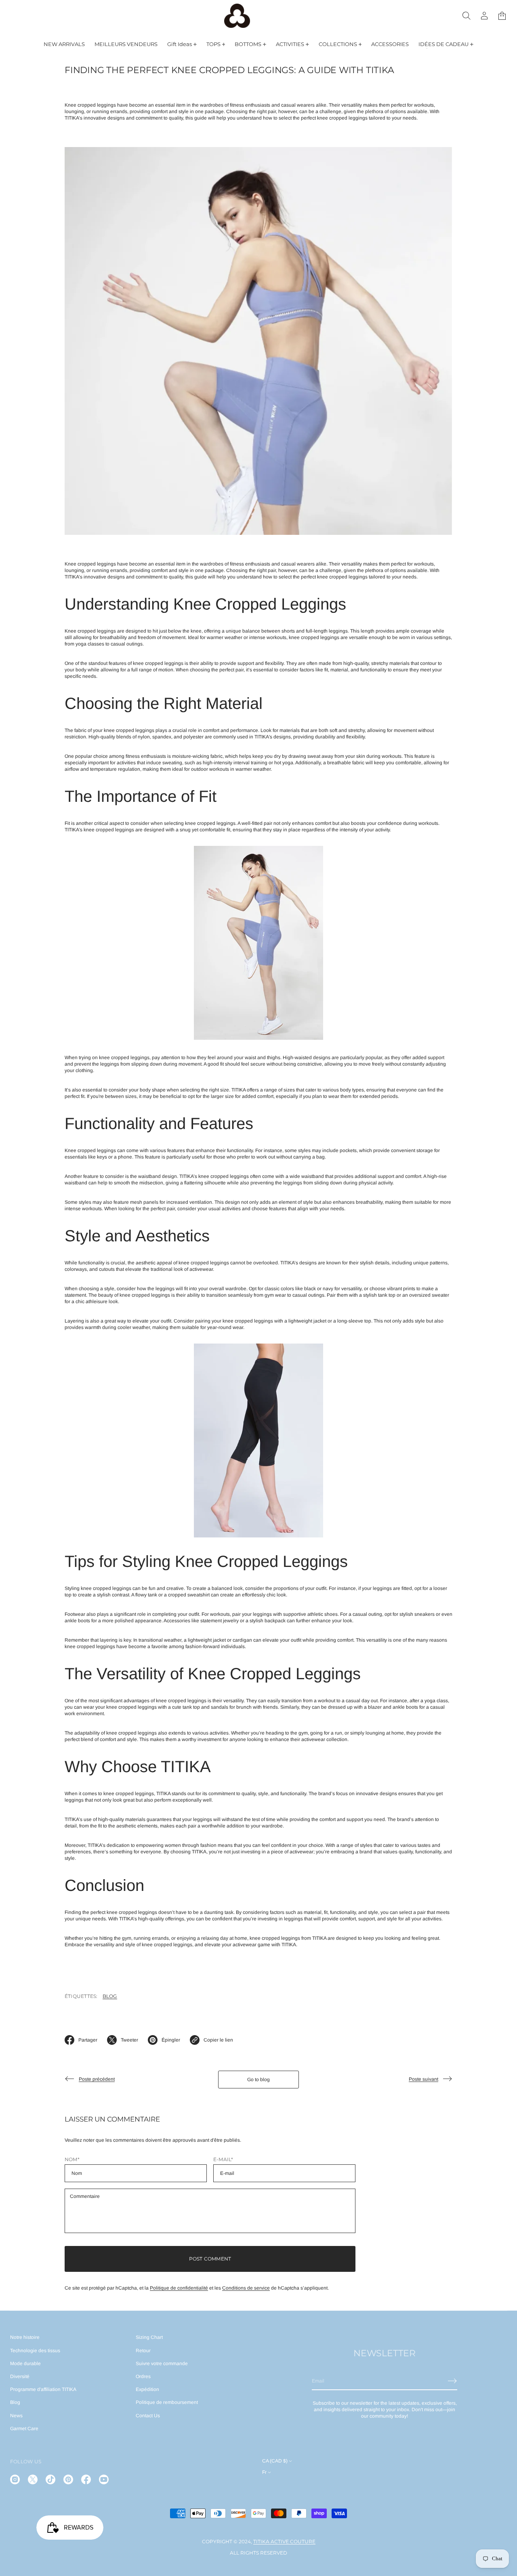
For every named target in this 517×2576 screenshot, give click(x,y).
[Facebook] (86, 2479)
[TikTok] (50, 2479)
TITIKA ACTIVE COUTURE (284, 2541)
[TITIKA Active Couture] (237, 16)
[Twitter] (33, 2479)
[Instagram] (15, 2479)
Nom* (72, 2159)
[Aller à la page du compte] (484, 16)
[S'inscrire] (452, 2381)
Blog (110, 1996)
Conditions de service (246, 2288)
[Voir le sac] (502, 16)
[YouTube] (104, 2479)
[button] (467, 16)
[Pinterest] (68, 2479)
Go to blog (258, 2080)
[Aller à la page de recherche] (467, 16)
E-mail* (223, 2159)
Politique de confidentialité (179, 2288)
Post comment (210, 2259)
